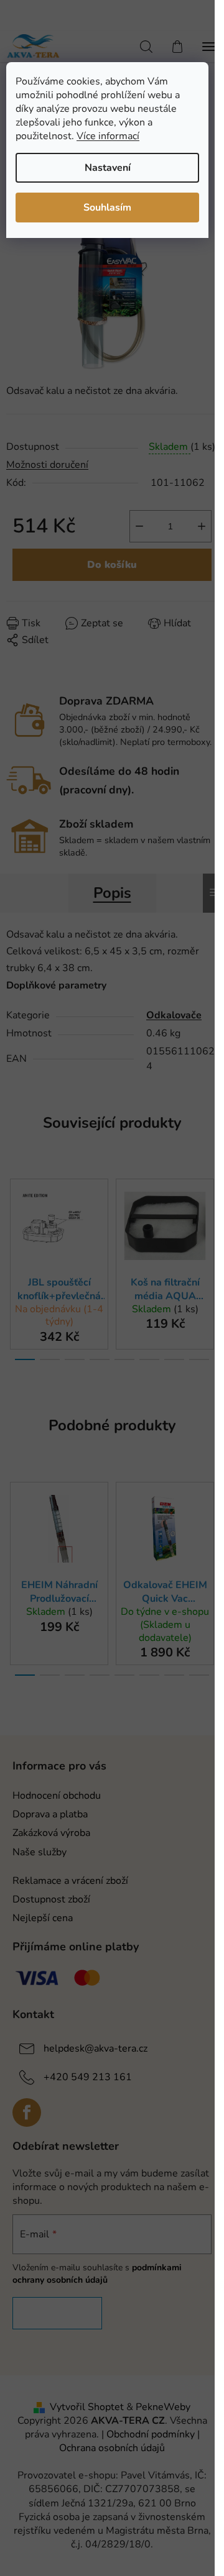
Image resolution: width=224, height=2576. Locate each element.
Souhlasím (107, 208)
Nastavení (108, 168)
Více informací (108, 136)
